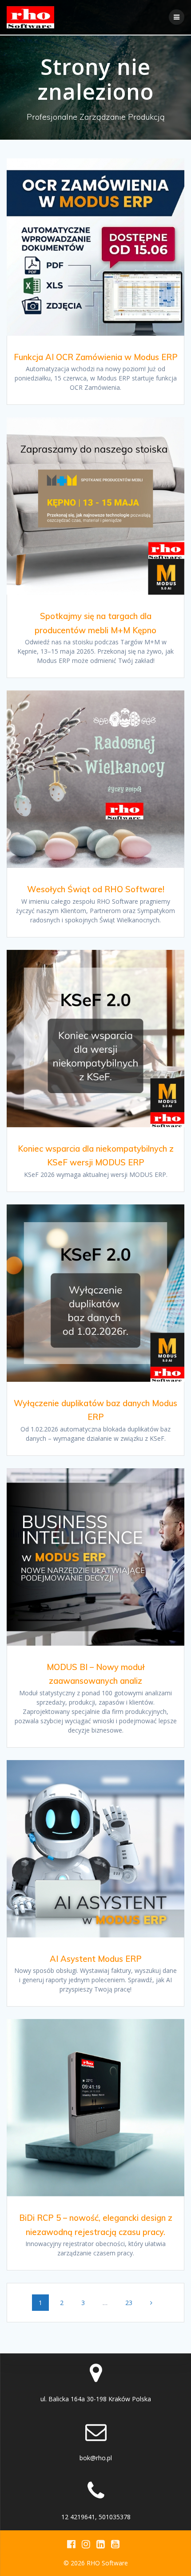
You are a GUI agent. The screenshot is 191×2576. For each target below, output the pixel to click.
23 (132, 2302)
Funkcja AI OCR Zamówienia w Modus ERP (96, 357)
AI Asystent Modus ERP (96, 1959)
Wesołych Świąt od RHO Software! (96, 889)
